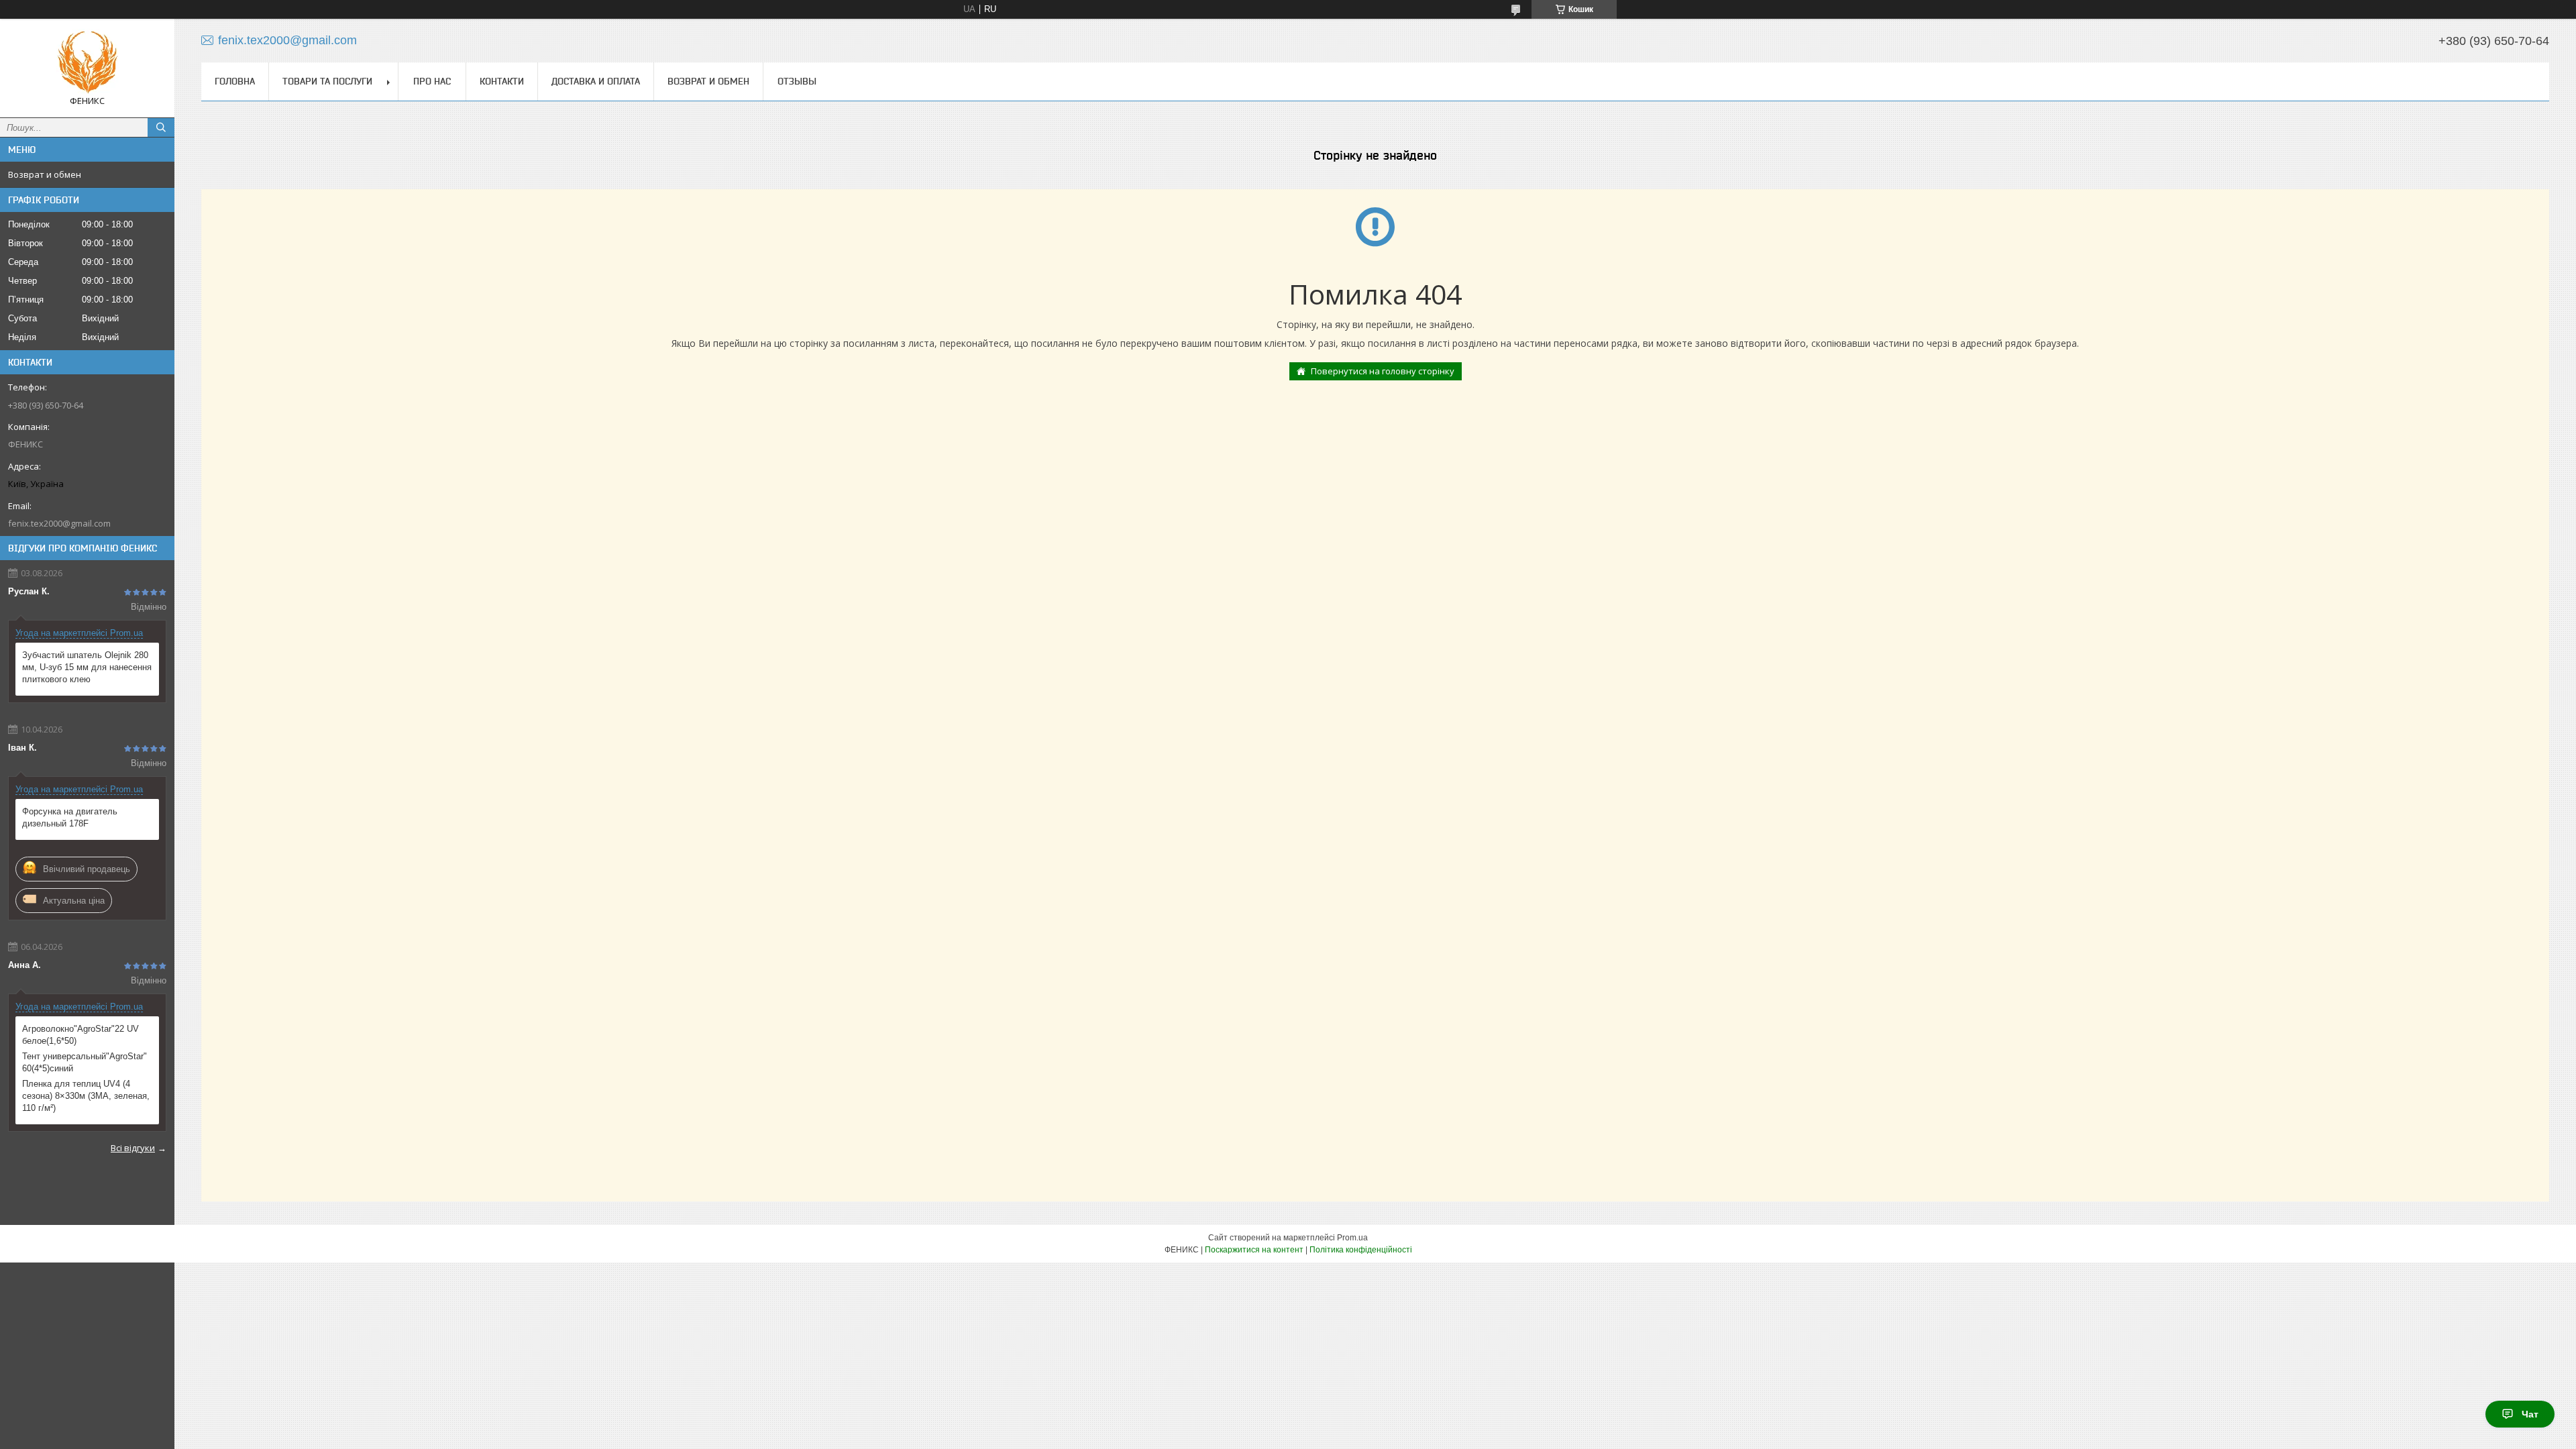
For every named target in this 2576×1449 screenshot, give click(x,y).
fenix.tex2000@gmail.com (59, 523)
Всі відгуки (133, 1148)
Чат (2530, 1414)
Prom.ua (1352, 1238)
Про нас (432, 81)
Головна (235, 81)
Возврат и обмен (45, 174)
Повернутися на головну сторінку (1383, 371)
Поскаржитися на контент (1254, 1250)
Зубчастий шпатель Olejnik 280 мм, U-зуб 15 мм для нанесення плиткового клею (87, 667)
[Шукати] (161, 127)
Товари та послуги (327, 81)
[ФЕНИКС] (87, 62)
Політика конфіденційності (1361, 1250)
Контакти (502, 81)
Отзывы (797, 81)
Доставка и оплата (596, 81)
